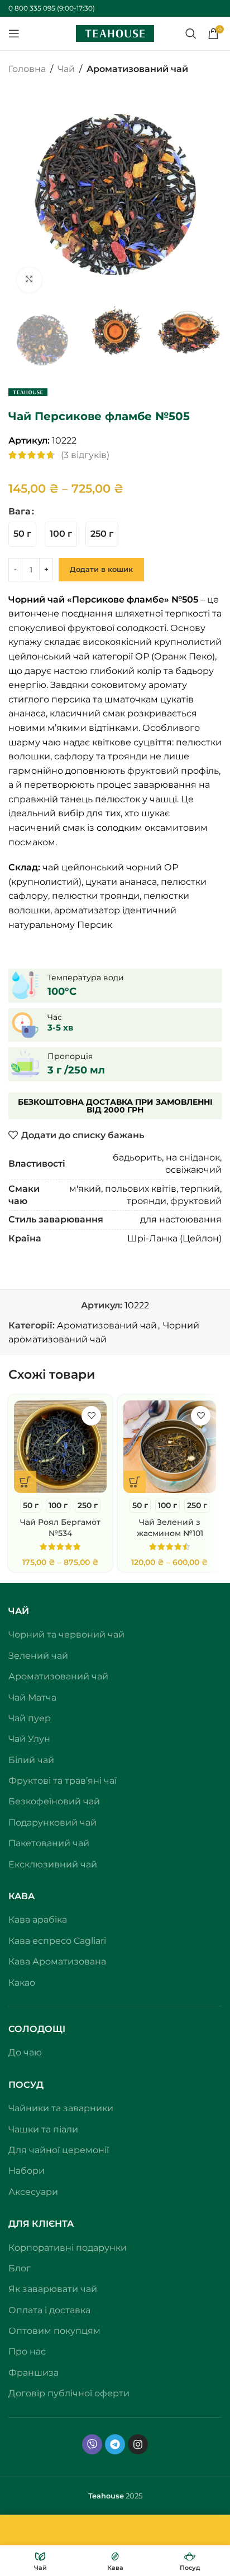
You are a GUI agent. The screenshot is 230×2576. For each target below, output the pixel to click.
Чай (66, 69)
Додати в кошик (101, 569)
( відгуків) (85, 455)
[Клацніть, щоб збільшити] (29, 280)
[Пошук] (191, 33)
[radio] (22, 534)
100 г (101, 2509)
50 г (69, 2509)
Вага (20, 511)
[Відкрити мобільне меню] (14, 33)
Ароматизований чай (137, 69)
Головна (27, 69)
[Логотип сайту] (115, 33)
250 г (135, 2509)
